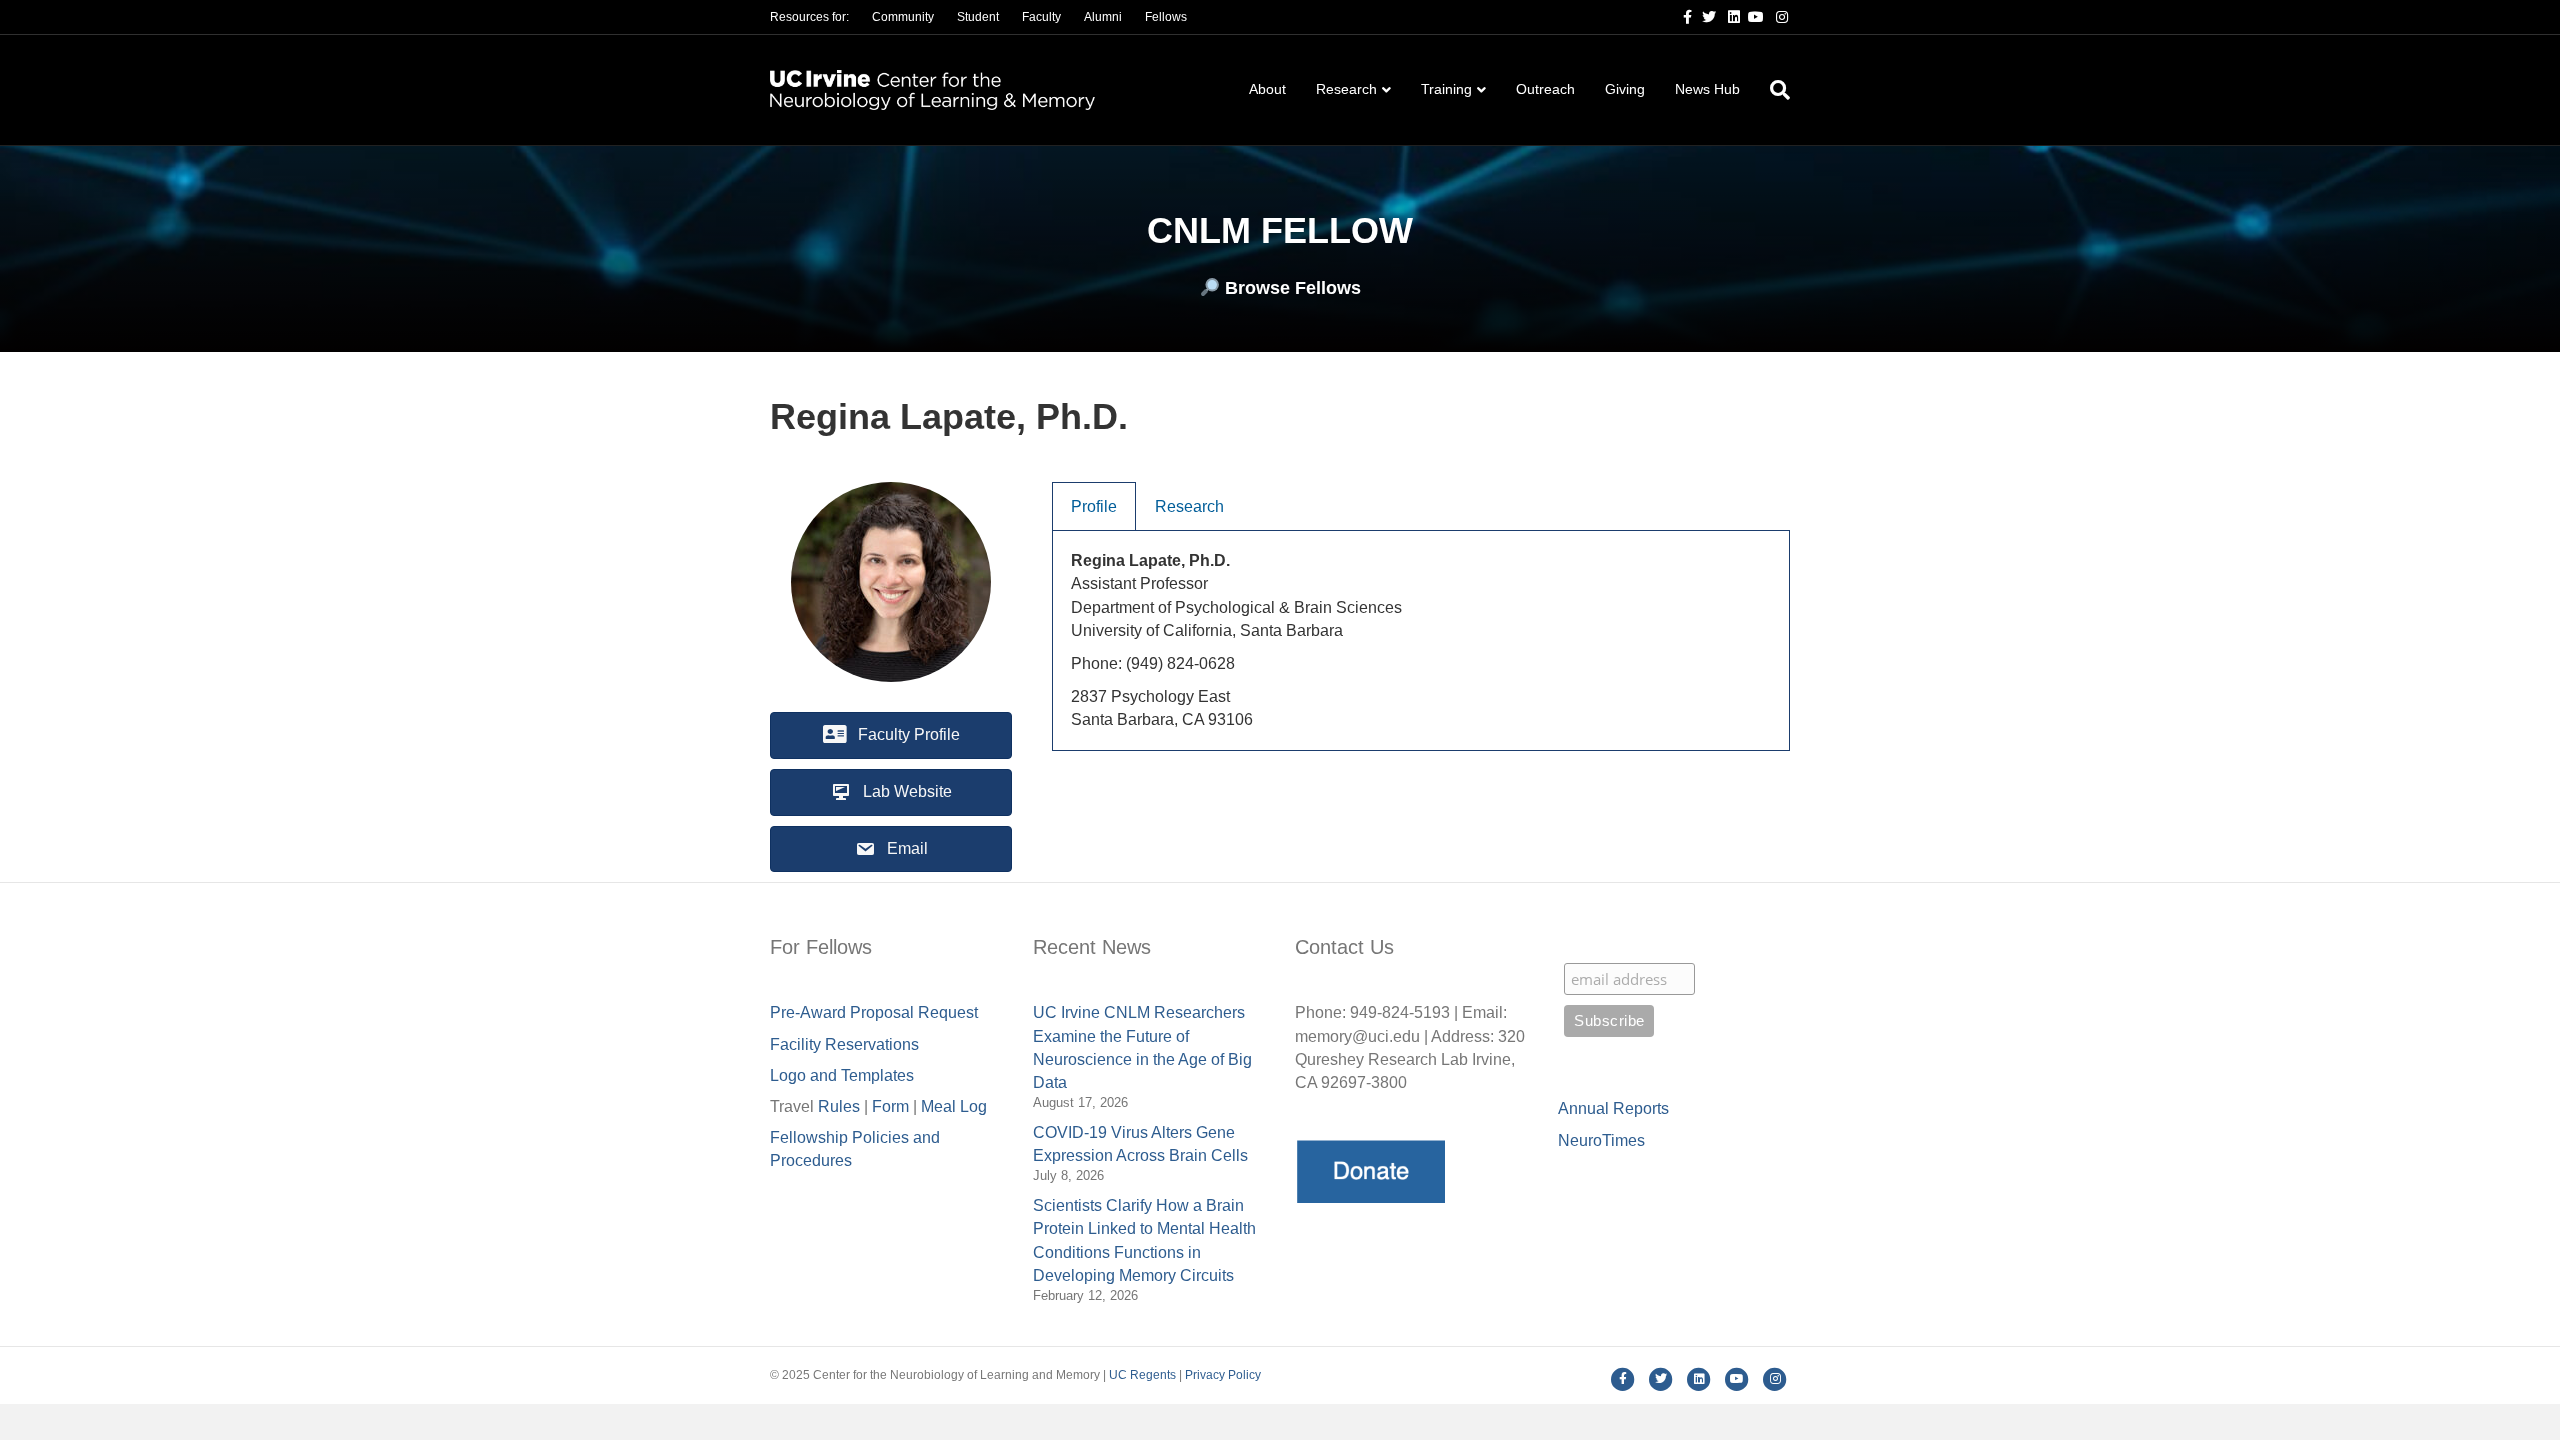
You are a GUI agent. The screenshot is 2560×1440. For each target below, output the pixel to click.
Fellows (1166, 17)
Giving (1625, 89)
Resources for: (809, 17)
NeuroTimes (1601, 1140)
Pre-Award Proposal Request (874, 1012)
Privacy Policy (1223, 1375)
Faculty (1041, 17)
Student (978, 17)
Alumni (1103, 17)
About (1267, 89)
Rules (839, 1106)
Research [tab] (1189, 506)
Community (903, 17)
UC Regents (1142, 1375)
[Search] (1772, 90)
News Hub (1707, 89)
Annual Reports (1613, 1108)
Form (890, 1106)
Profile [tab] (1094, 506)
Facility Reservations (844, 1044)
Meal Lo (954, 1106)
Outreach (1545, 89)
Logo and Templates (842, 1075)
